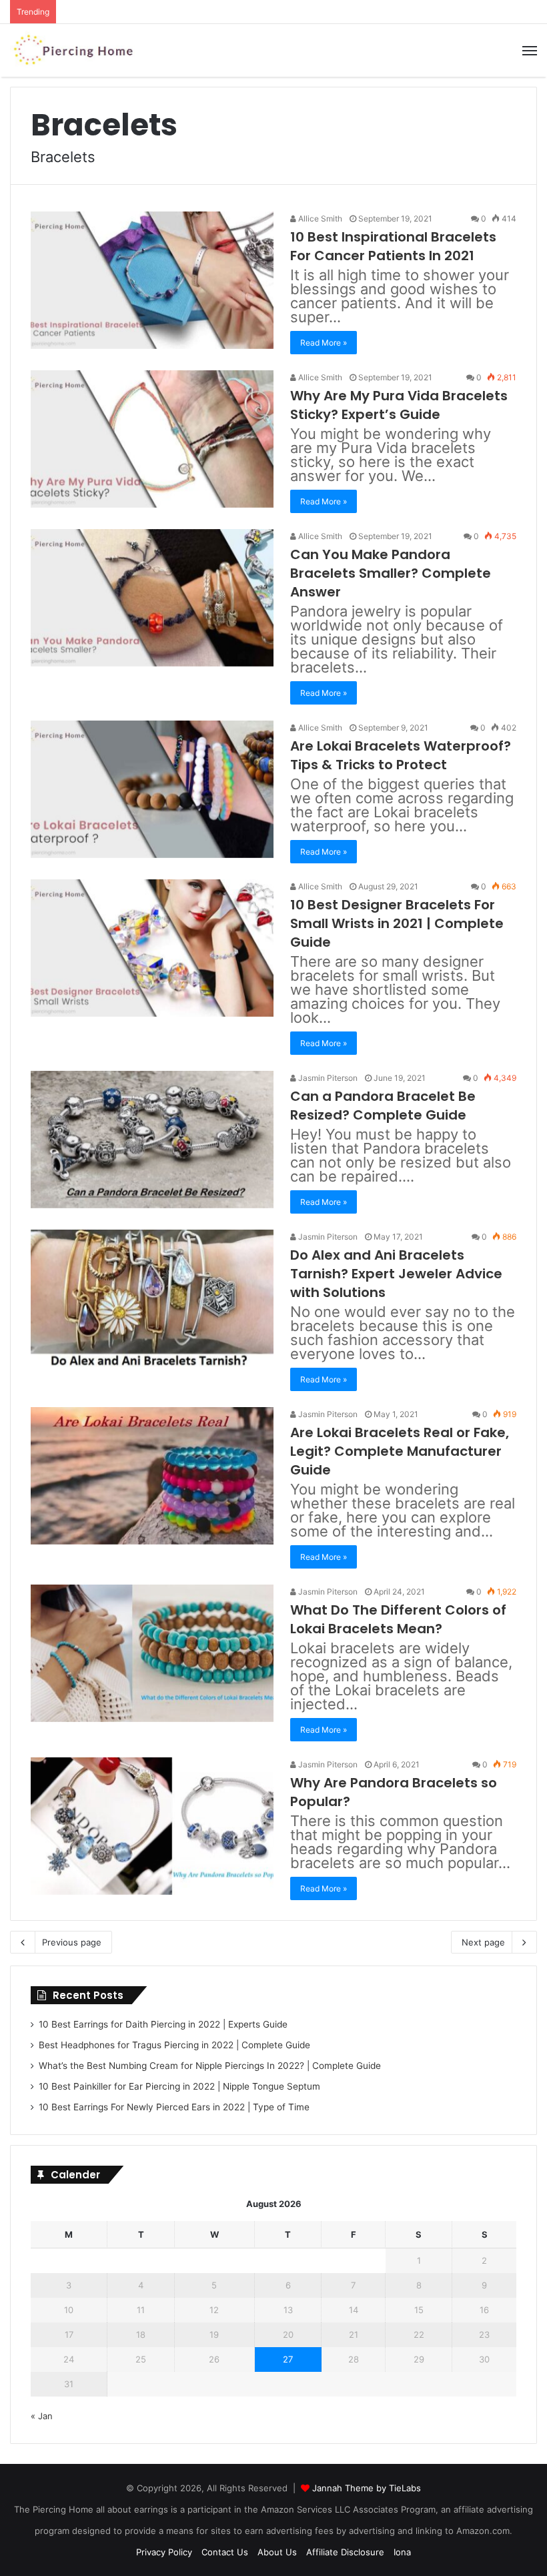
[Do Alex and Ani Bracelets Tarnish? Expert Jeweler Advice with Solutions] (152, 1298)
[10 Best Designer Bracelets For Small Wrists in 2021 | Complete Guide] (152, 948)
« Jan (42, 2416)
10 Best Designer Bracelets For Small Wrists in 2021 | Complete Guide (397, 923)
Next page (483, 1942)
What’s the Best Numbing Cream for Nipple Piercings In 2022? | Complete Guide (210, 2066)
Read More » (324, 343)
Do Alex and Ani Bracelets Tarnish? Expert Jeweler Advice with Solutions (396, 1274)
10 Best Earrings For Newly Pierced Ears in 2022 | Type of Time (174, 2107)
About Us (277, 2552)
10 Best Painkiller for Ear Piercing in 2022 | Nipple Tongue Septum (179, 2086)
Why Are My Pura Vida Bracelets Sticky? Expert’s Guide (399, 405)
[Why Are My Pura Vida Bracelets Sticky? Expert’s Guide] (152, 439)
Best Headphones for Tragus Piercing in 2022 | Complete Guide (174, 2045)
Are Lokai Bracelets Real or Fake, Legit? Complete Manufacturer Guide (400, 1451)
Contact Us (225, 2552)
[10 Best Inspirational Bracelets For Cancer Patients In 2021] (152, 280)
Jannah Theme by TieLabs (367, 2488)
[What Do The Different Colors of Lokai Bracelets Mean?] (152, 1653)
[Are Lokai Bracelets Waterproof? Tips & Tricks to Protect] (152, 789)
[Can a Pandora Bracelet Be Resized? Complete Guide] (152, 1139)
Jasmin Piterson (327, 1078)
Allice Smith (319, 219)
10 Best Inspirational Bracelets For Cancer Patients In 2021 (393, 246)
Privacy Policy (164, 2552)
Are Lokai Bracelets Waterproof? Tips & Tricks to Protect (401, 755)
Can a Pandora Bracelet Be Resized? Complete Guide (383, 1106)
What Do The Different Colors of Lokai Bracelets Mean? (398, 1619)
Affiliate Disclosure (345, 2552)
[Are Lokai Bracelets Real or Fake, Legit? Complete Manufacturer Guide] (152, 1475)
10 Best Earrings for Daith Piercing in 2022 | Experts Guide (163, 2024)
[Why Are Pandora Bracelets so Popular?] (152, 1826)
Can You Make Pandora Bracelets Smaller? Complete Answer (391, 573)
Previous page (72, 1942)
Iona (402, 2552)
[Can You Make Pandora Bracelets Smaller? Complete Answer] (152, 597)
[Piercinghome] (73, 50)
